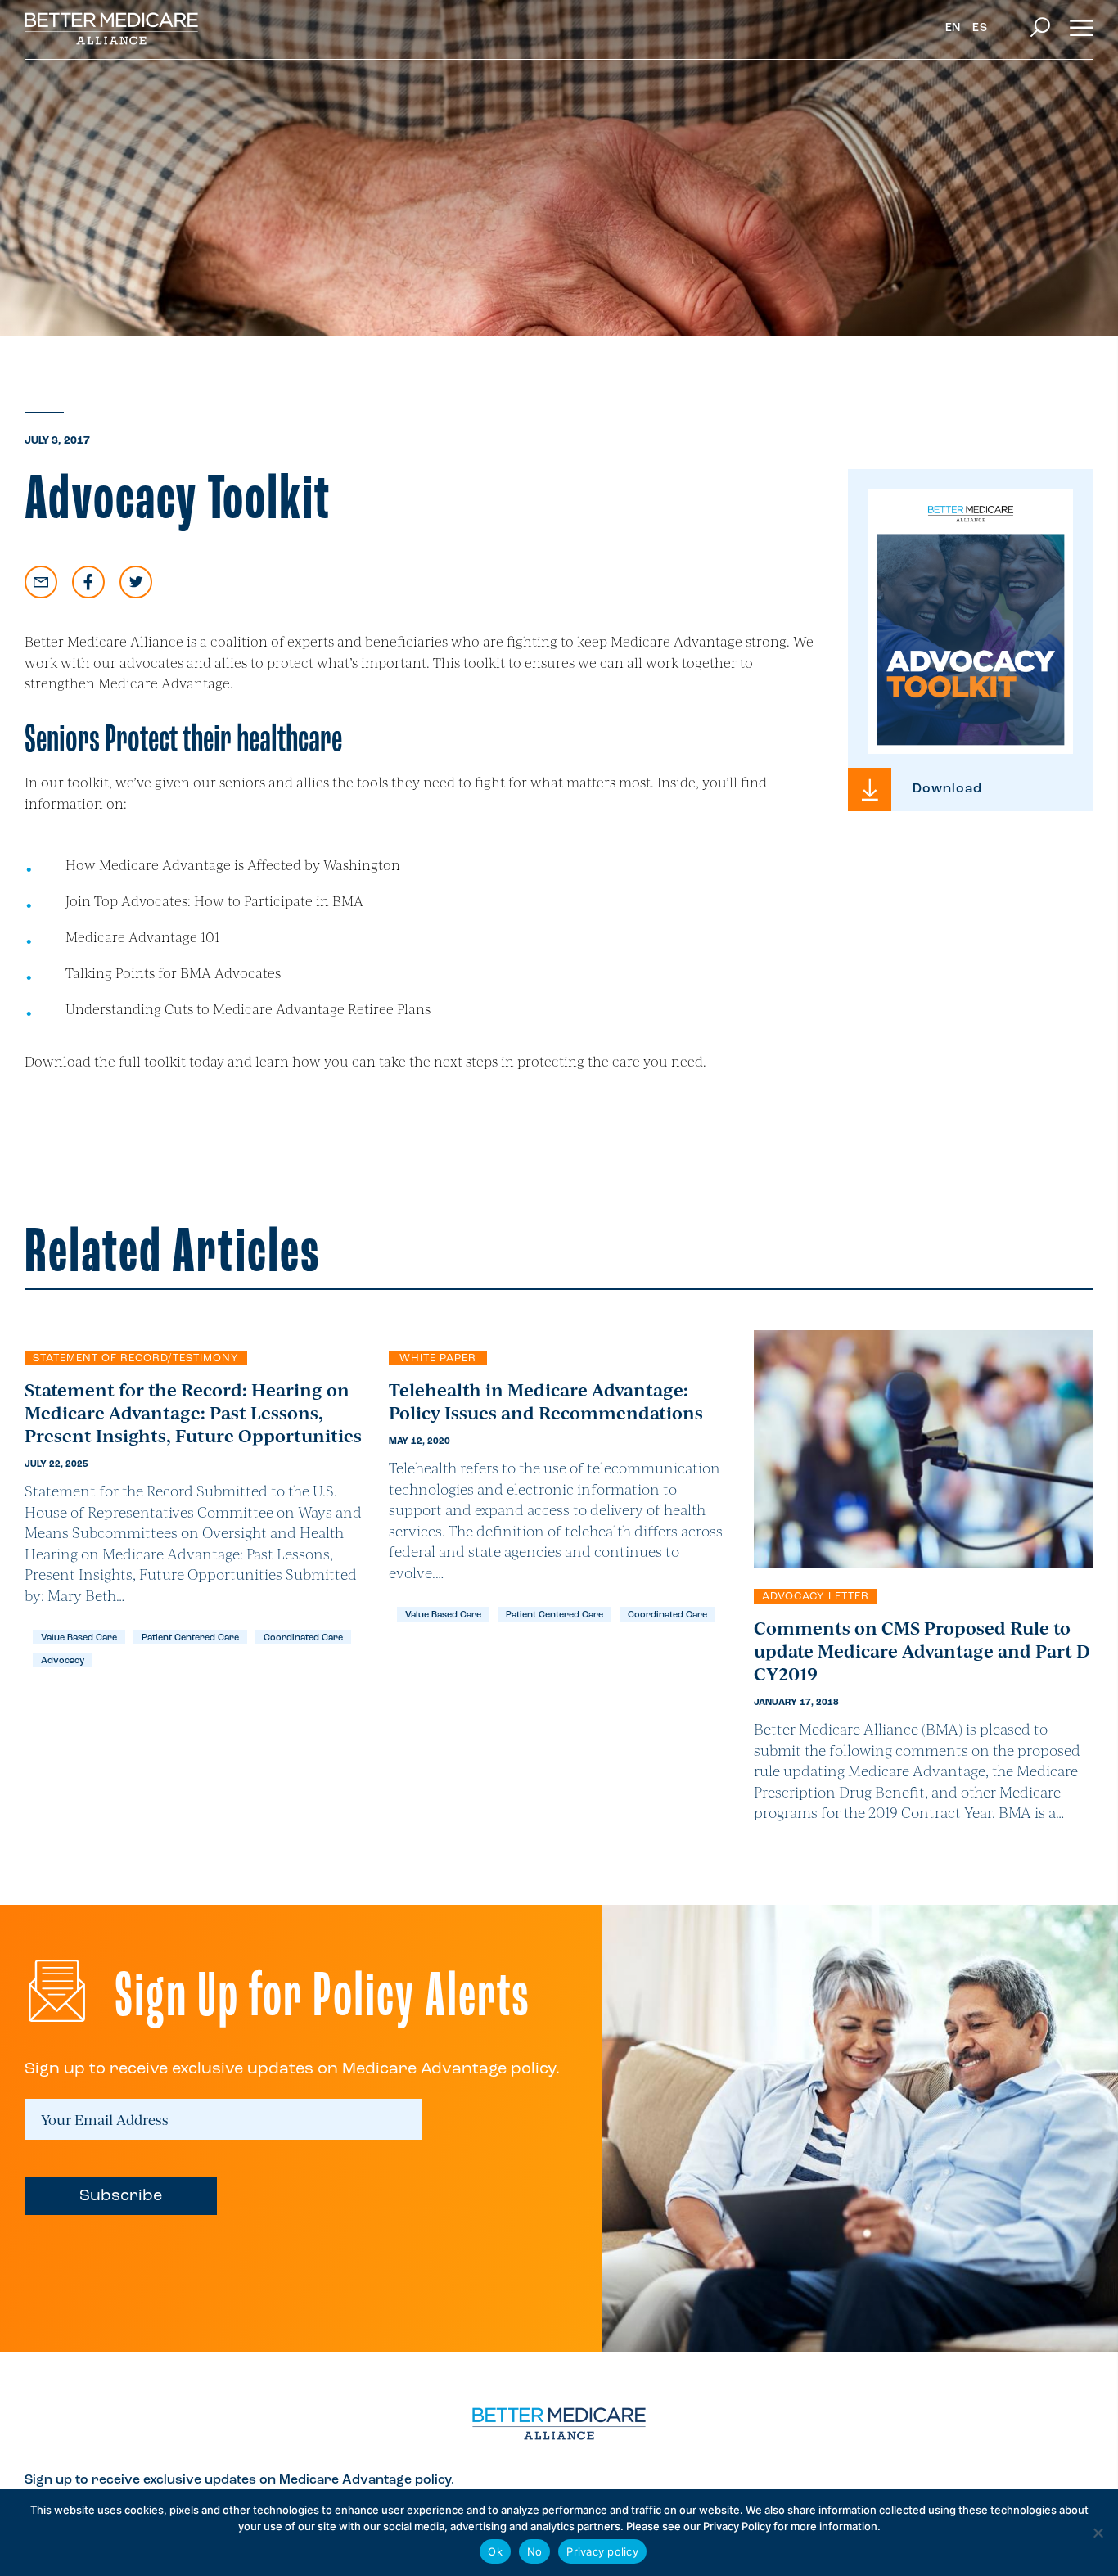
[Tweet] (136, 582)
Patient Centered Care (190, 1638)
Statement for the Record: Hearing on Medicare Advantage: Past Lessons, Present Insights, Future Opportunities (193, 1412)
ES (980, 28)
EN (953, 28)
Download (947, 789)
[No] (1098, 2533)
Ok (495, 2551)
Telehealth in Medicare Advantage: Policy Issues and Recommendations (546, 1401)
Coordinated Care (303, 1638)
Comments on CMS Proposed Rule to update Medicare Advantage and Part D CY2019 (922, 1650)
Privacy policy (602, 2551)
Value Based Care (79, 1638)
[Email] (41, 582)
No (535, 2551)
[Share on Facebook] (88, 582)
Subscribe (121, 2196)
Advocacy (63, 1661)
